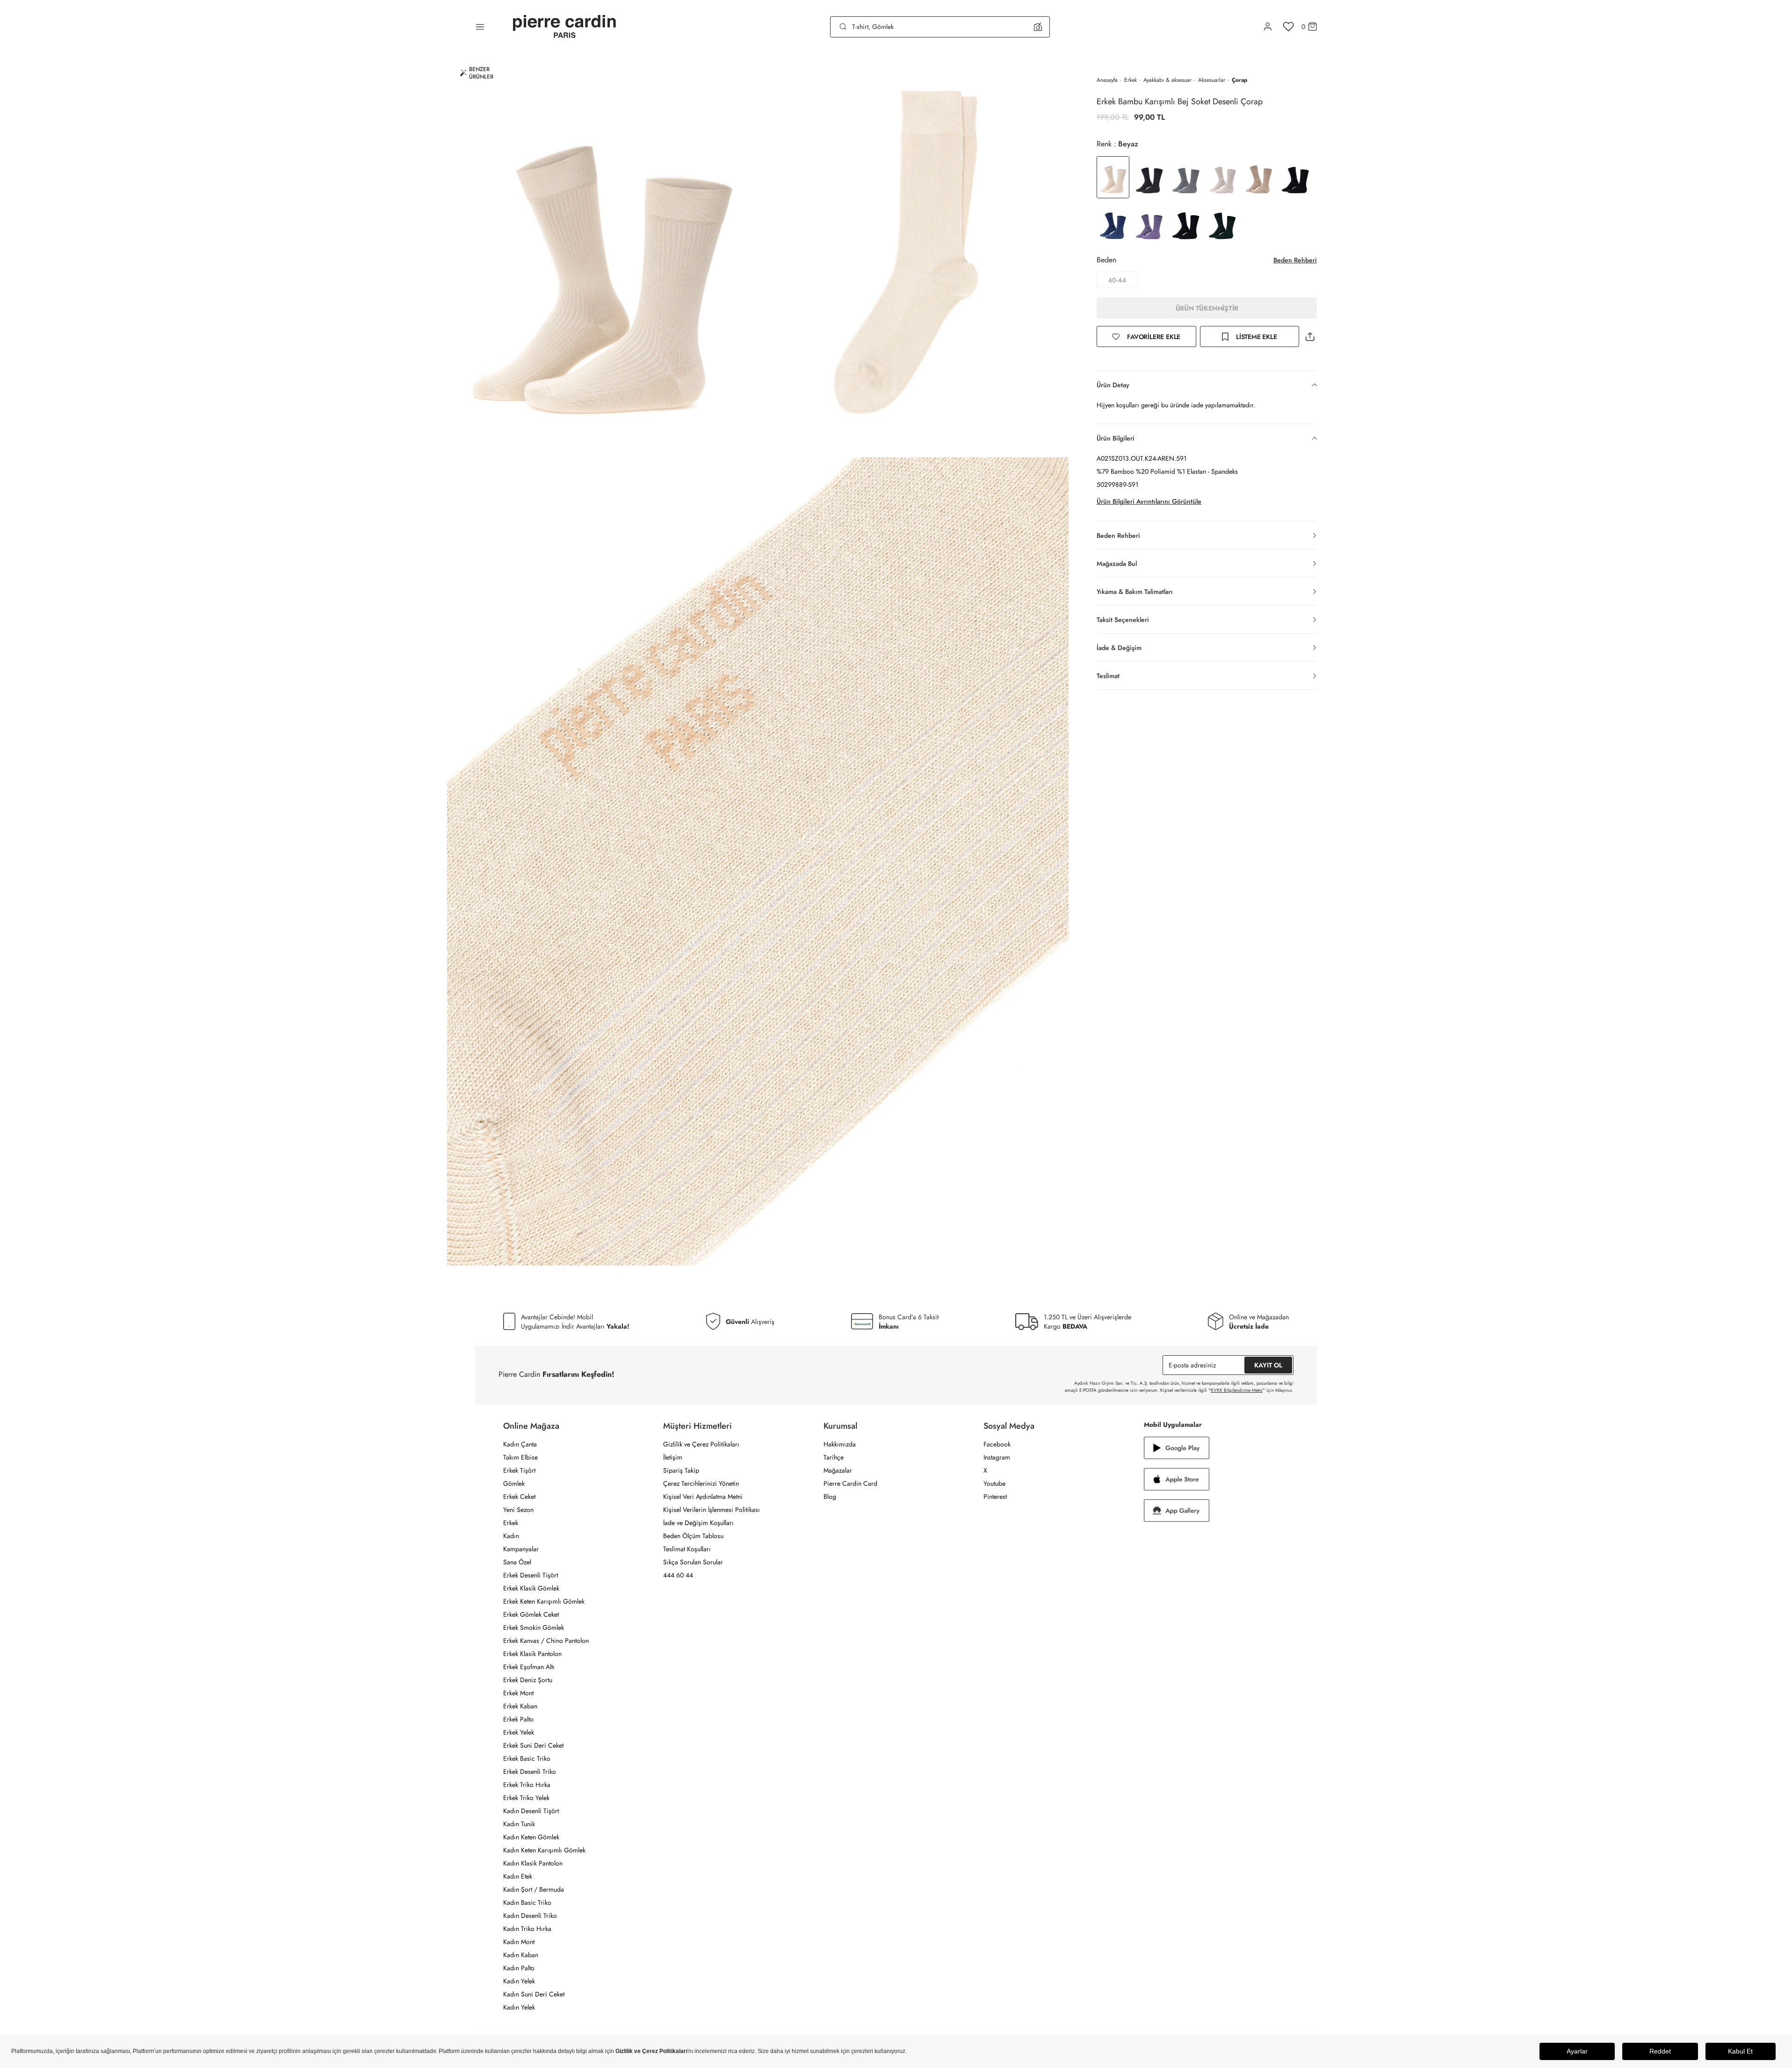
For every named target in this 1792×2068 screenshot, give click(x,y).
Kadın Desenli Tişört (531, 1811)
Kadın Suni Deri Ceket (534, 1994)
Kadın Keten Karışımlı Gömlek (544, 1850)
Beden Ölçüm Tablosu (693, 1536)
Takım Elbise (520, 1457)
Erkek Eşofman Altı (529, 1667)
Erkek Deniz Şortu (528, 1680)
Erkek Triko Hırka (527, 1785)
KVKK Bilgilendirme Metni (1237, 1390)
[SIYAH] (1186, 223)
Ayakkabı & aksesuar (1167, 80)
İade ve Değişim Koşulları (698, 1523)
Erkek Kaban (520, 1706)
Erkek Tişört (519, 1470)
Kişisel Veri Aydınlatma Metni (703, 1497)
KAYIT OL (1268, 1365)
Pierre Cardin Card (850, 1483)
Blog (830, 1497)
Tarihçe (834, 1457)
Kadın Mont (519, 1942)
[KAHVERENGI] (1259, 177)
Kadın (511, 1536)
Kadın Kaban (521, 1955)
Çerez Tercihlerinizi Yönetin (701, 1483)
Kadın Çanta (520, 1444)
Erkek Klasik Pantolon (532, 1654)
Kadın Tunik (519, 1824)
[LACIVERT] (1295, 177)
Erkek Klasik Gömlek (531, 1588)
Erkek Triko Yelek (526, 1798)
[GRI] (1149, 177)
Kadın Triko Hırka (527, 1929)
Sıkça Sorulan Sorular (693, 1562)
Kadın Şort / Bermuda (534, 1889)
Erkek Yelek (519, 1732)
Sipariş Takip (681, 1470)
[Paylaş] (1310, 336)
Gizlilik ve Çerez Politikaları (701, 1444)
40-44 (1117, 280)
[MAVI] (1113, 223)
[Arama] (843, 27)
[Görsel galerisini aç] (603, 255)
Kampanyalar (521, 1549)
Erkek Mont (518, 1693)
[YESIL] (1222, 223)
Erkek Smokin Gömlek (534, 1627)
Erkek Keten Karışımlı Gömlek (544, 1601)
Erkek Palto (518, 1719)
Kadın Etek (518, 1876)
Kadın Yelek (519, 1981)
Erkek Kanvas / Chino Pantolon (546, 1641)
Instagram (997, 1457)
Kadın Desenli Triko (530, 1916)
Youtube (994, 1483)
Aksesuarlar (1212, 80)
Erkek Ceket (519, 1497)
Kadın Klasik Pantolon (533, 1863)
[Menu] (480, 27)
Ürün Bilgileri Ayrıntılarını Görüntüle (1149, 501)
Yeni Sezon (518, 1510)
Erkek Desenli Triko (530, 1772)
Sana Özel (517, 1562)
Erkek (1131, 80)
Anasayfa (1107, 80)
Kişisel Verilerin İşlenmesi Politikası (712, 1510)
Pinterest (995, 1497)
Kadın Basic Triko (527, 1902)
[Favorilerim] (1289, 27)
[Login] (1268, 27)
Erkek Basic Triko (527, 1758)
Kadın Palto (519, 1968)
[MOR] (1149, 223)
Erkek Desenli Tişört (531, 1575)
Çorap (1239, 80)
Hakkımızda (840, 1444)
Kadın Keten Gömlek (531, 1837)
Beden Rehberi (1295, 260)
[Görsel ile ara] (1038, 27)
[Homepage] (564, 27)
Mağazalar (838, 1470)
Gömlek (514, 1483)
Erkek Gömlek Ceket (531, 1614)
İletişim (673, 1457)
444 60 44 (678, 1575)
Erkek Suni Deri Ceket (533, 1745)
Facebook (997, 1444)
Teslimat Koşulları (687, 1549)
